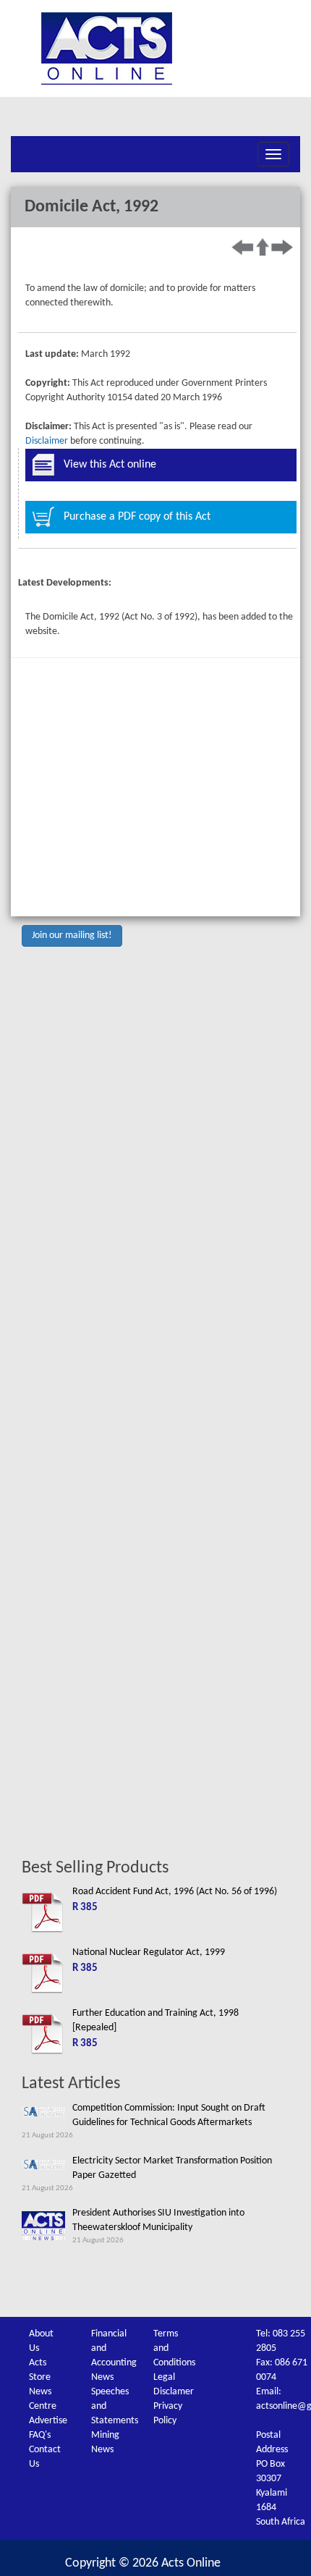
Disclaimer (47, 441)
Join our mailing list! (72, 936)
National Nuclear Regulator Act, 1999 (149, 1952)
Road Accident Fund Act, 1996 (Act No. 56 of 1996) (175, 1892)
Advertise (48, 2421)
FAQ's (40, 2435)
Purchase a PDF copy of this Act (137, 517)
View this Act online (110, 465)
